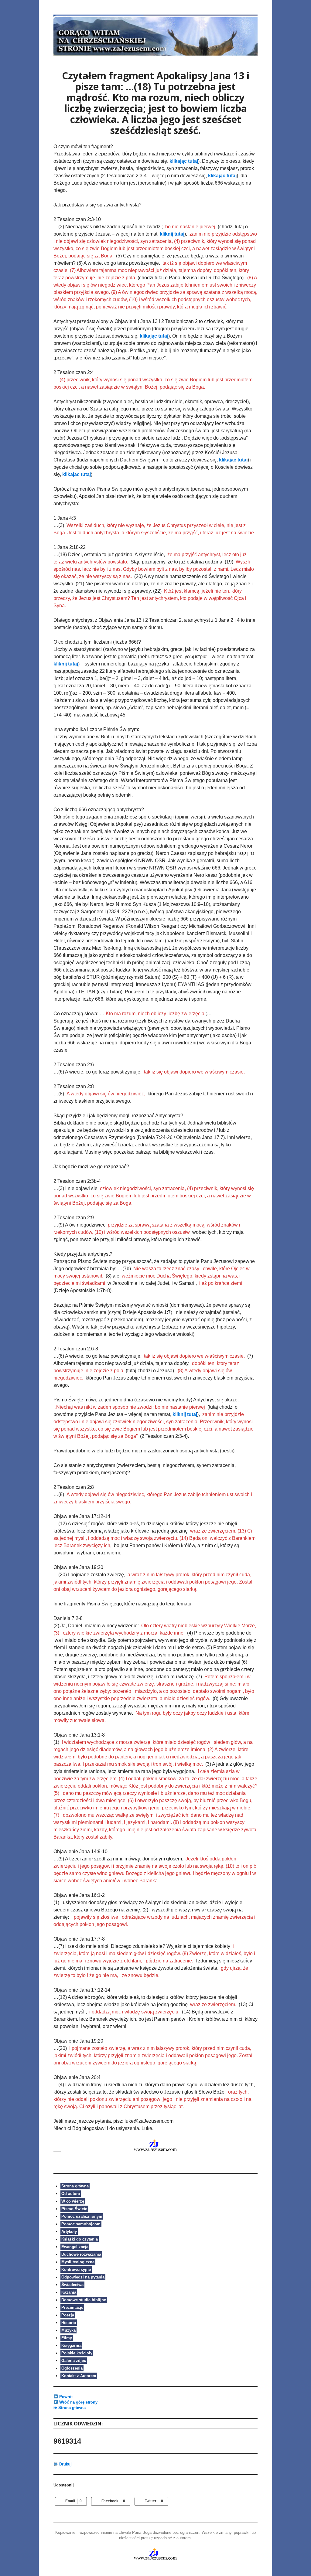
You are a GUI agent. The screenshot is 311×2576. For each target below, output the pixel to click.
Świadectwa (72, 2285)
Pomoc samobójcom (81, 2224)
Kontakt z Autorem (79, 2376)
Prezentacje (72, 2307)
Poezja (68, 2315)
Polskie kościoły (77, 2353)
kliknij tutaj (172, 234)
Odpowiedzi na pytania (83, 2277)
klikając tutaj (184, 161)
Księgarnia (71, 2345)
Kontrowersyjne (76, 2270)
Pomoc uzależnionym (82, 2216)
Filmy (67, 2338)
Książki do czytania (80, 2239)
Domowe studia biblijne (84, 2300)
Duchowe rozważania (81, 2254)
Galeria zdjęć (74, 2361)
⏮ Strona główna (70, 2408)
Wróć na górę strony (78, 2402)
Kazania (69, 2292)
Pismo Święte (74, 2209)
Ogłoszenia (72, 2368)
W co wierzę (73, 2201)
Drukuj (65, 2464)
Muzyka (68, 2330)
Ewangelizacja (75, 2247)
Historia (69, 2323)
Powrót (65, 2397)
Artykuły (69, 2232)
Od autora (71, 2194)
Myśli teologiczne (78, 2262)
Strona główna (75, 2186)
